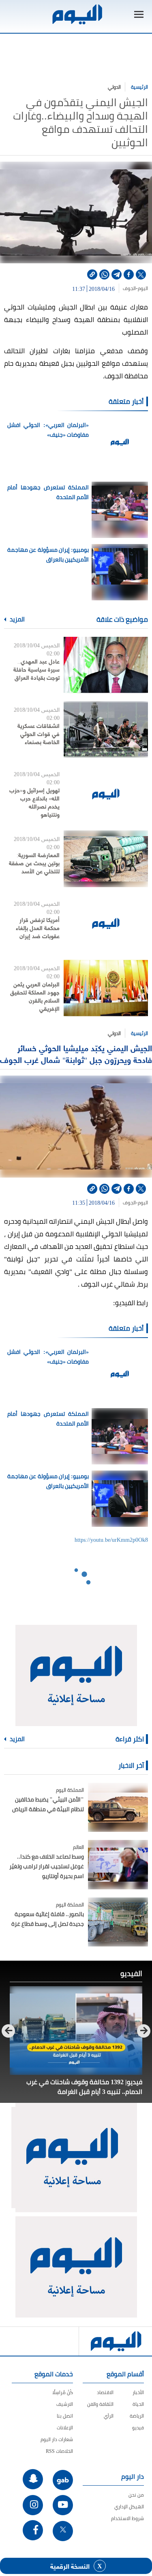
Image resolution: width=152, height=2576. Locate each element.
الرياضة (137, 2416)
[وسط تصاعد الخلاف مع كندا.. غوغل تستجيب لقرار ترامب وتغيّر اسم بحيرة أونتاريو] (118, 1864)
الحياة (138, 2404)
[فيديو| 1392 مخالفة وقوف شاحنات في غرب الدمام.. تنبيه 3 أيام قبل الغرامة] (76, 2031)
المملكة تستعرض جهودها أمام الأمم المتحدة (48, 492)
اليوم (143, 288)
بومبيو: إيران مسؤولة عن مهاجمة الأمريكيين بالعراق (48, 555)
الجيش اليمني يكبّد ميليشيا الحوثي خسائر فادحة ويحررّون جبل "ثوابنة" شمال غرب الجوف (76, 1053)
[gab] (63, 2480)
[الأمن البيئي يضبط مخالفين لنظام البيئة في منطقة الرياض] (118, 1807)
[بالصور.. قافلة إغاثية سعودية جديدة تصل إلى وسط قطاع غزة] (118, 1922)
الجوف (129, 288)
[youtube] (63, 2505)
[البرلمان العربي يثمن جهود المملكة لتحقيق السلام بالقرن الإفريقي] (106, 988)
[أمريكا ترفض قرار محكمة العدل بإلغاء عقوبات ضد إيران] (106, 923)
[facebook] (129, 274)
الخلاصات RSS (59, 2451)
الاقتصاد (105, 2392)
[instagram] (33, 2505)
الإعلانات (65, 2428)
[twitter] (141, 274)
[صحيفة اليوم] (77, 14)
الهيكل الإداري (129, 2507)
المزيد (17, 619)
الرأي (109, 2416)
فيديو (138, 2428)
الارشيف (65, 2404)
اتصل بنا (65, 2416)
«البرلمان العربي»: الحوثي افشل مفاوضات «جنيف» (48, 430)
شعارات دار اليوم (57, 2439)
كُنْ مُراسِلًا (63, 2392)
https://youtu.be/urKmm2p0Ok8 (111, 1539)
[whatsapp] (104, 274)
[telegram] (117, 274)
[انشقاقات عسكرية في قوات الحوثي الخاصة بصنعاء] (106, 729)
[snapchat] (33, 2479)
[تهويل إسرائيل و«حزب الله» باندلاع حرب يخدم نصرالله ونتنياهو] (106, 794)
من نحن (136, 2495)
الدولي (114, 87)
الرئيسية (139, 87)
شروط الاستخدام (127, 2518)
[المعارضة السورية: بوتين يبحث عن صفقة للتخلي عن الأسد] (106, 859)
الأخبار (138, 2392)
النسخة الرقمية (70, 2566)
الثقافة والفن (100, 2404)
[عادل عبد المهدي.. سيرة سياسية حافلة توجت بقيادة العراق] (106, 665)
